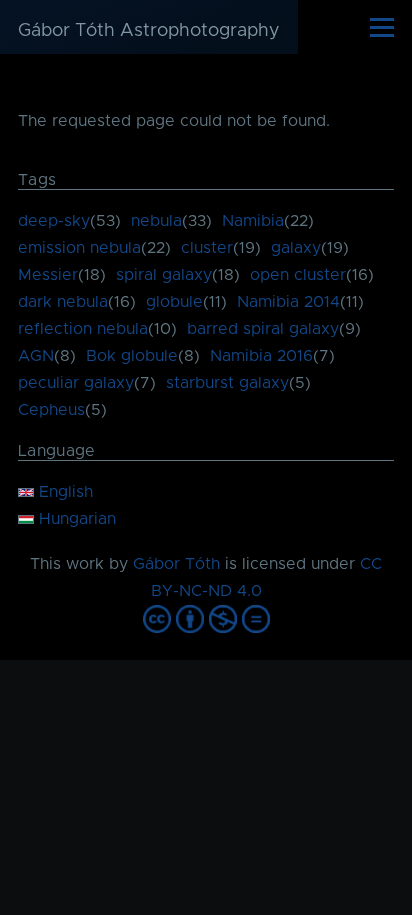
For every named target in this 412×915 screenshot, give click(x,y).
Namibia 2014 (288, 302)
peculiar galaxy (76, 383)
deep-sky (54, 221)
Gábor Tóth (176, 564)
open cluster (298, 275)
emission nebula (79, 248)
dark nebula (63, 302)
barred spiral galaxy (263, 329)
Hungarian (75, 519)
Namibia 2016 (261, 356)
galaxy (296, 248)
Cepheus (51, 410)
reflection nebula (83, 329)
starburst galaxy (227, 383)
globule (174, 302)
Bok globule (132, 356)
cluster (207, 248)
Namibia (253, 221)
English (63, 492)
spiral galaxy (164, 275)
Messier (48, 275)
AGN (36, 356)
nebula (156, 221)
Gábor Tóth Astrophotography (149, 31)
